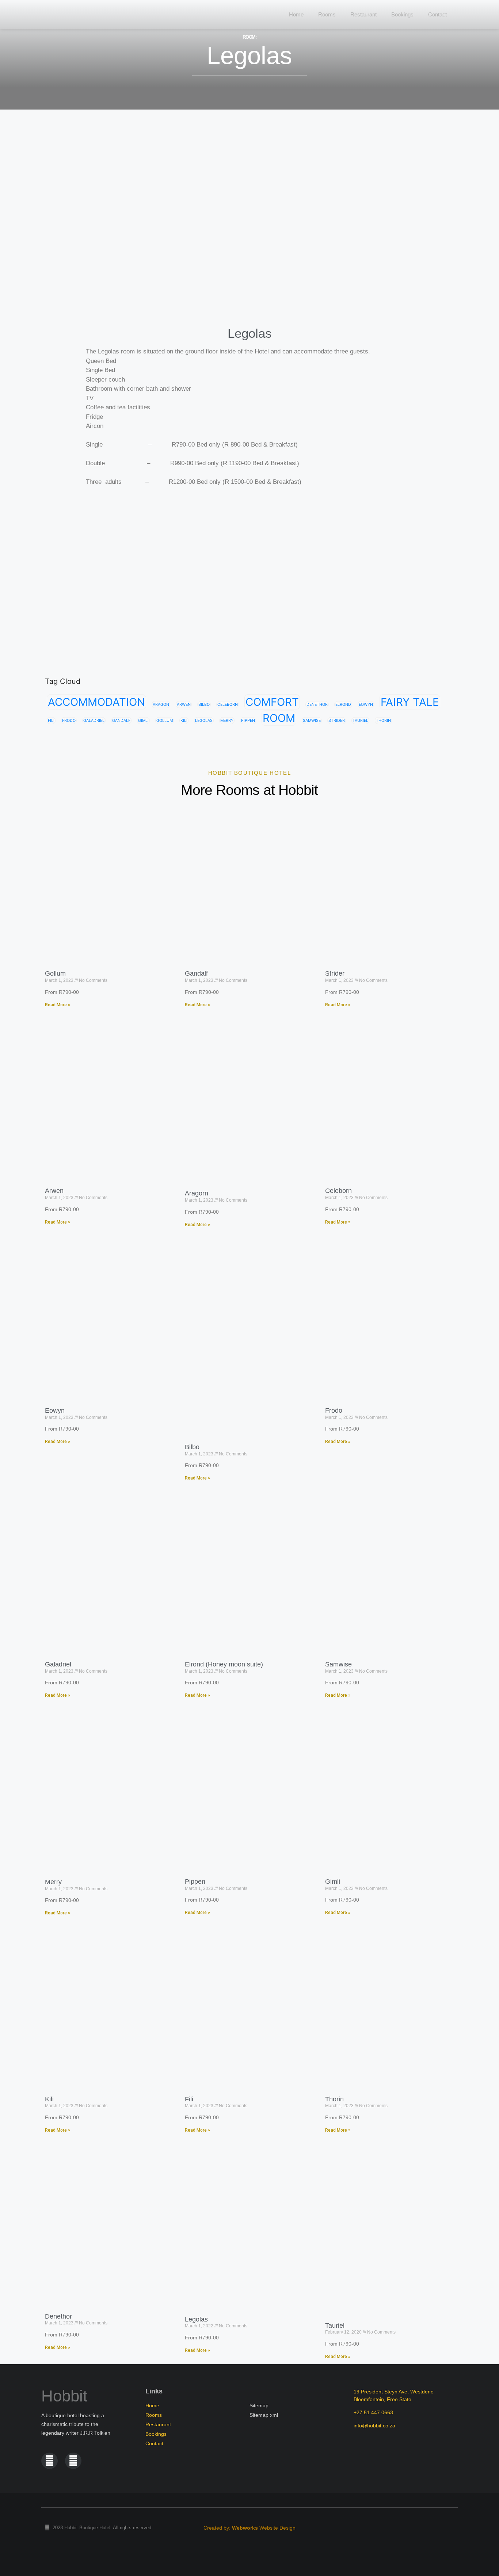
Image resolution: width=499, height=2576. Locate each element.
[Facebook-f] (49, 2461)
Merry (227, 721)
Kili (184, 721)
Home (296, 14)
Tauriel (360, 721)
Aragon (161, 705)
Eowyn (366, 705)
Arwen (184, 705)
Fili (51, 721)
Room (279, 718)
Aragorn (197, 1193)
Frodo (69, 721)
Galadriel (94, 721)
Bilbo (204, 705)
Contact (437, 14)
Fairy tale (410, 702)
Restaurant (363, 14)
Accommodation (96, 702)
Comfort (272, 702)
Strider (337, 721)
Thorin (383, 721)
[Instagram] (73, 2461)
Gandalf (121, 721)
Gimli (143, 721)
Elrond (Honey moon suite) (224, 1664)
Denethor (317, 705)
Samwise (312, 721)
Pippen (248, 721)
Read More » (58, 1005)
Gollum (165, 721)
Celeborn (228, 705)
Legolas (204, 721)
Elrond (343, 705)
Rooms (327, 14)
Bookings (402, 14)
